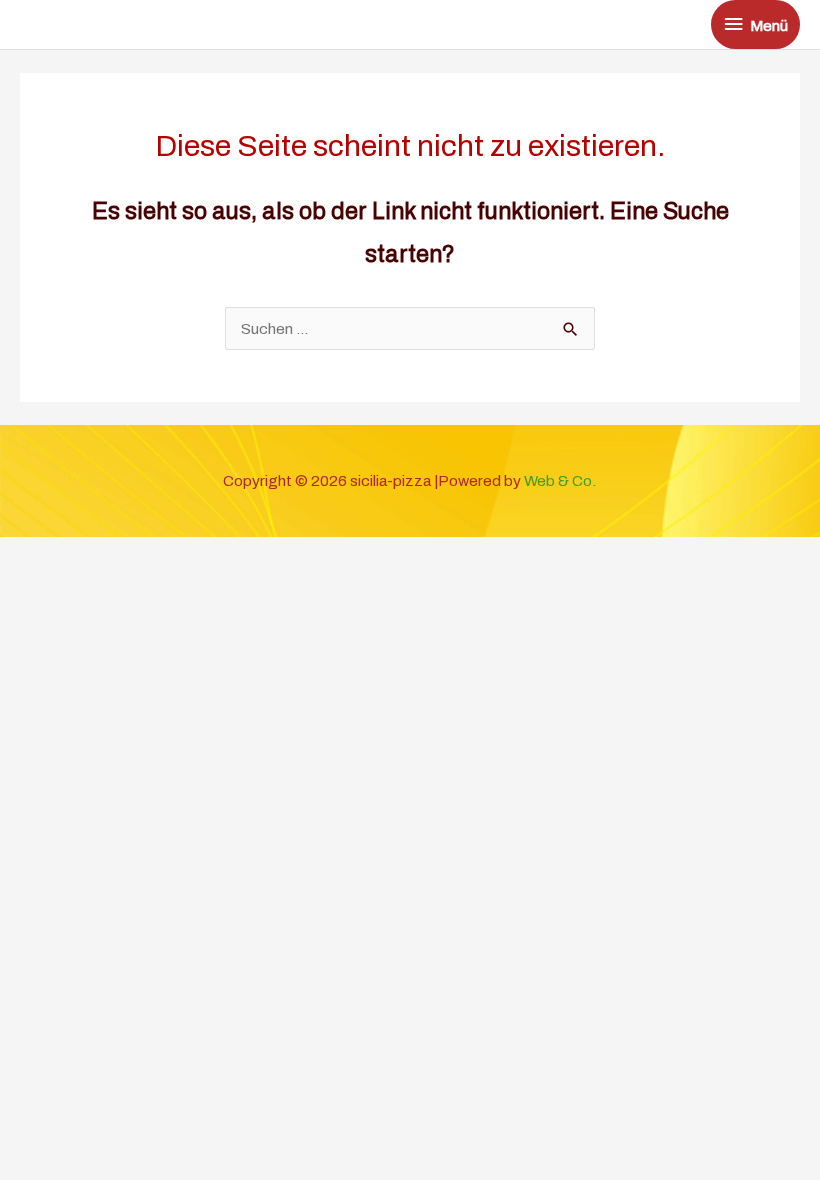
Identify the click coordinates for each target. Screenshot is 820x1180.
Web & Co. (560, 480)
